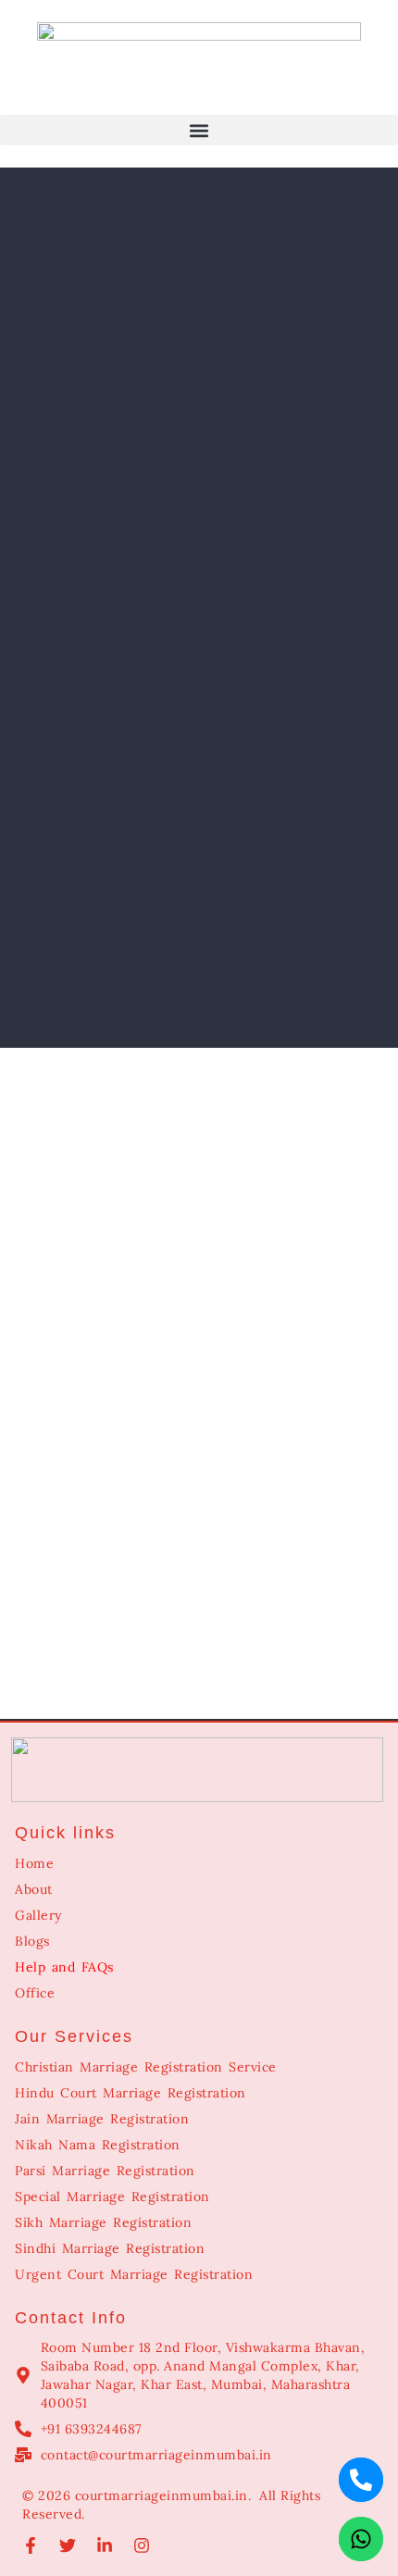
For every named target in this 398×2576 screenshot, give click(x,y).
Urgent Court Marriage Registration (134, 2274)
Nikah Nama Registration (98, 2145)
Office (35, 1993)
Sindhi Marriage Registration (110, 2248)
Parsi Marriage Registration (105, 2171)
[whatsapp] (361, 2539)
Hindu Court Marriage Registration (131, 2093)
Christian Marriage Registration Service (146, 2067)
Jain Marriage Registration (102, 2119)
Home (34, 1863)
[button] (199, 130)
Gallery (38, 1915)
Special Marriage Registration (112, 2196)
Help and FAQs (64, 1967)
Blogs (32, 1941)
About (34, 1889)
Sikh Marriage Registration (103, 2222)
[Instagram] (142, 2545)
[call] (361, 2480)
